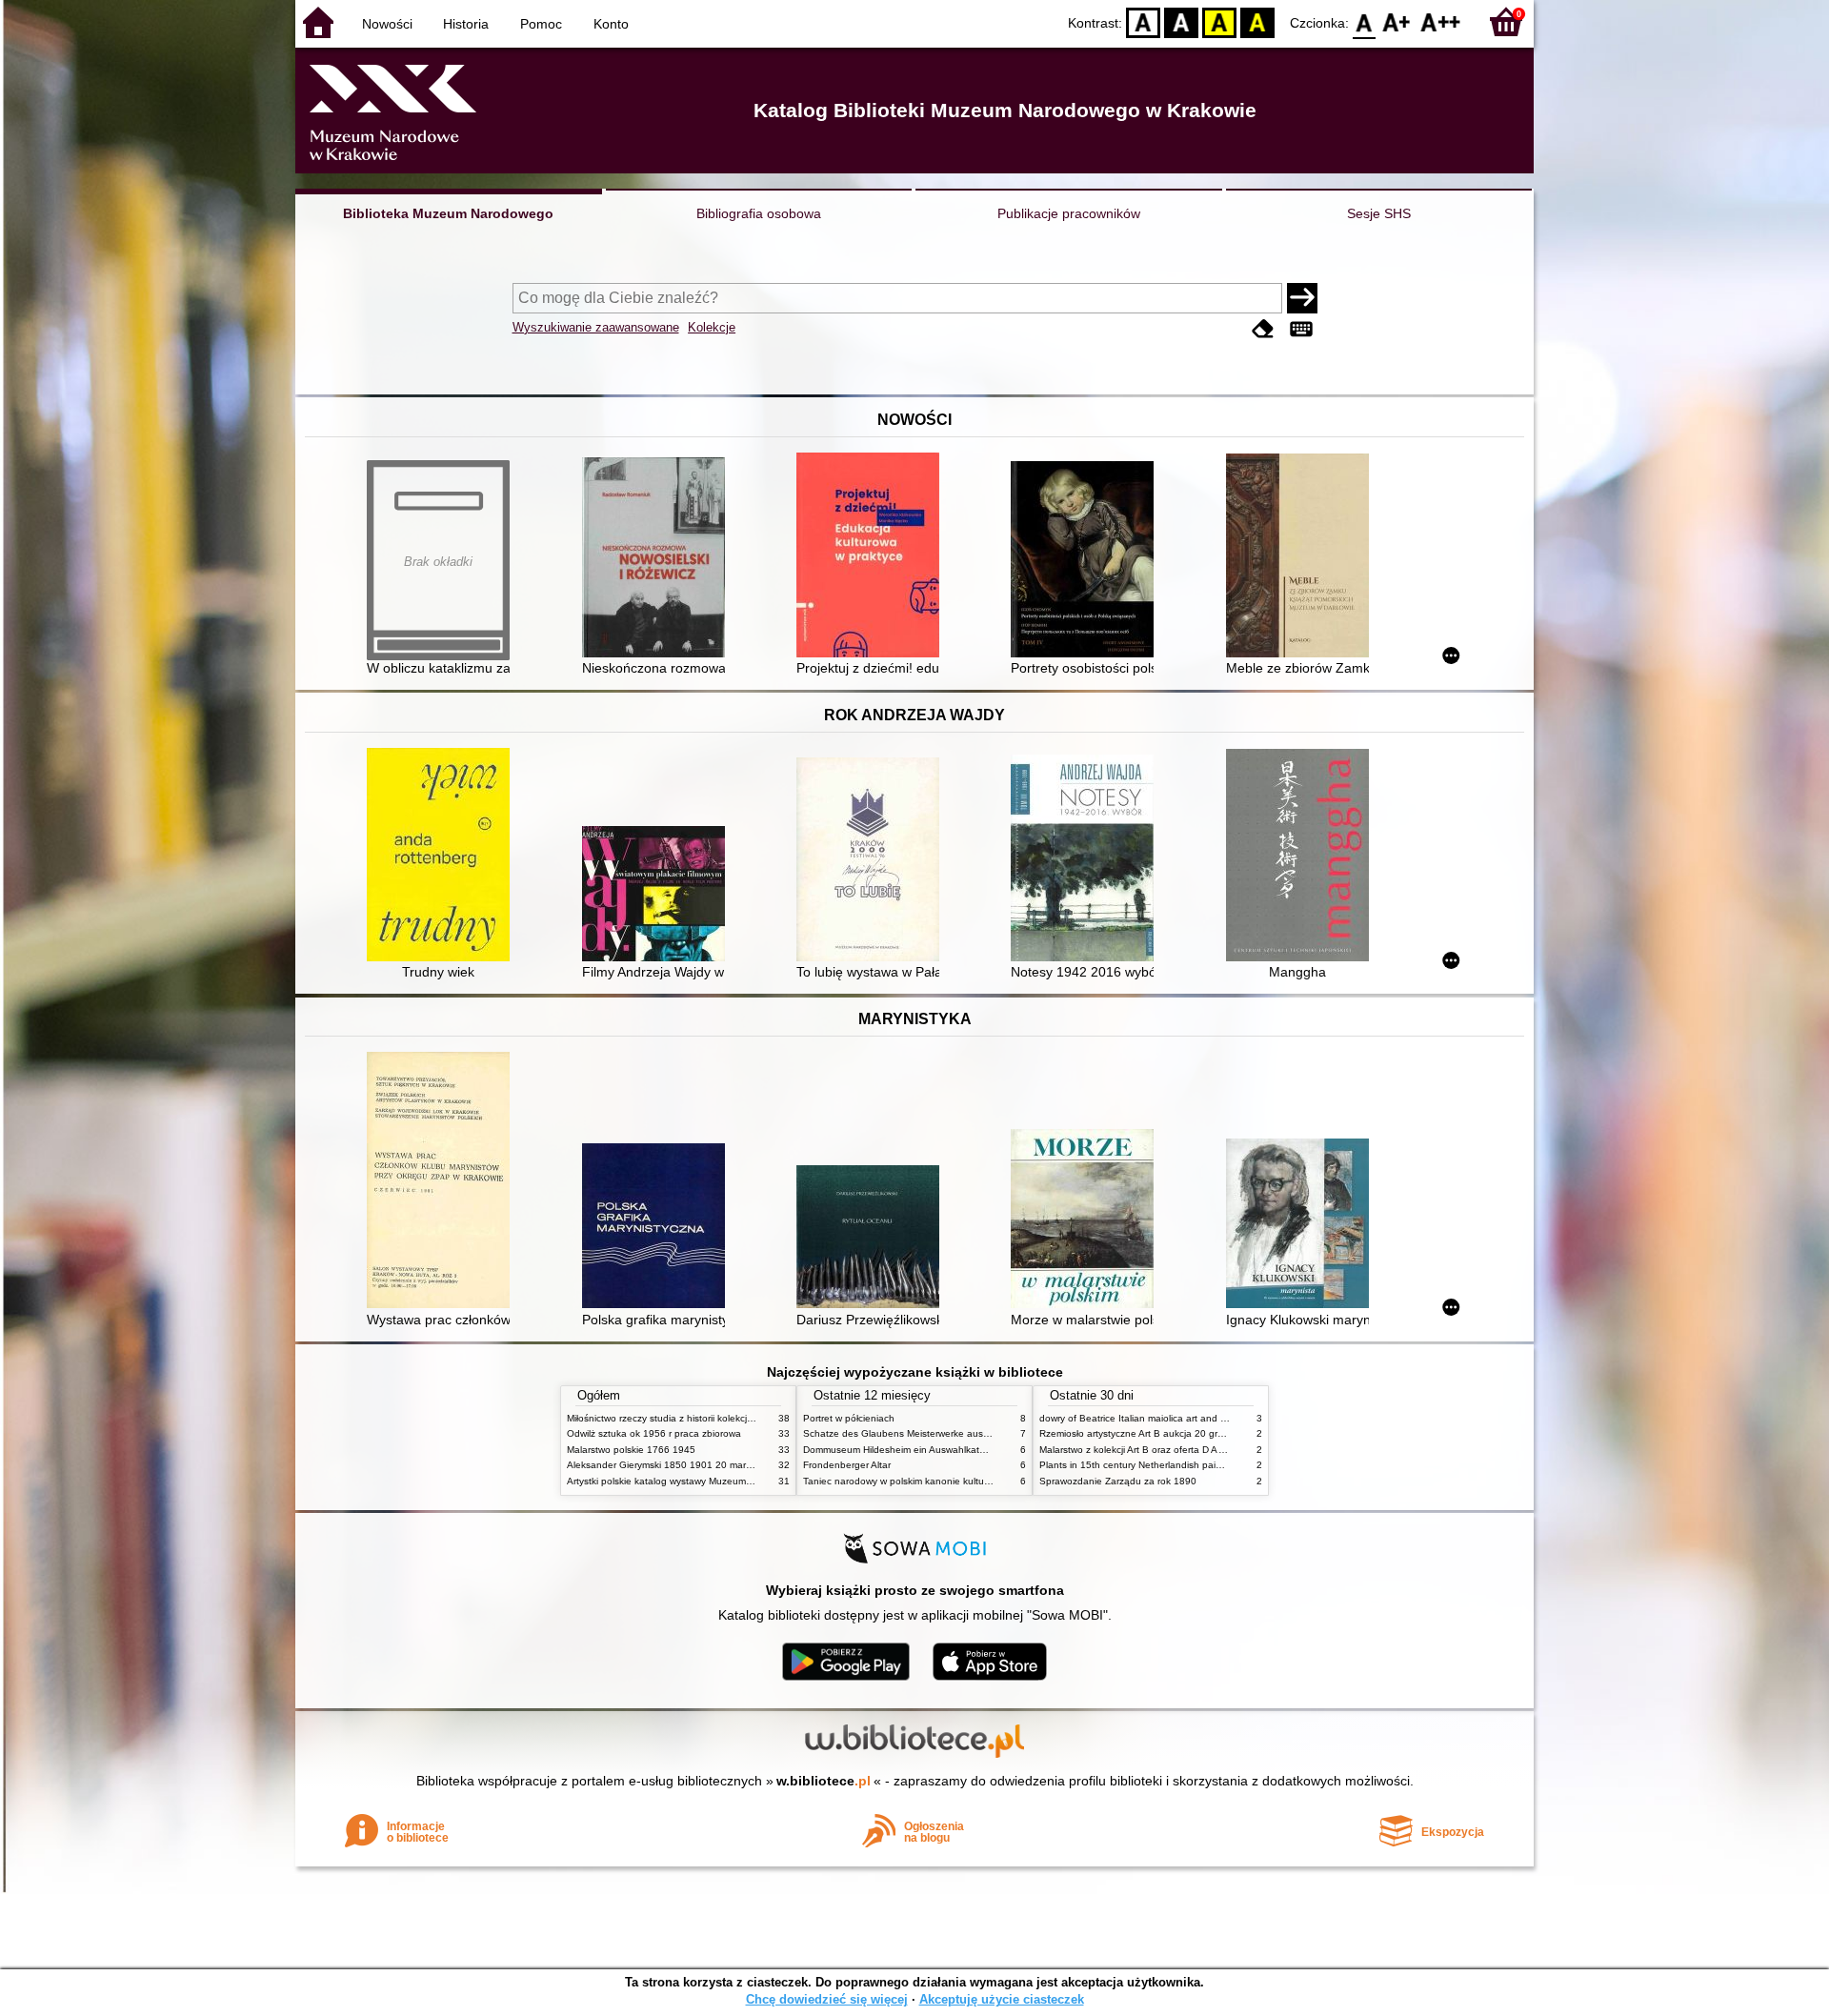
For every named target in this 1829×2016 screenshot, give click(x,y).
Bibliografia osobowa (759, 213)
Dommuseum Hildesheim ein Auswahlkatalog (901, 1450)
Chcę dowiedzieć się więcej (827, 1999)
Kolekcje (712, 327)
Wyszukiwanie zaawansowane (596, 327)
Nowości (387, 24)
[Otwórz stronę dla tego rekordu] (658, 559)
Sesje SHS (1379, 213)
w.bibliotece (824, 1781)
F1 (1397, 21)
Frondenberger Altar (847, 1465)
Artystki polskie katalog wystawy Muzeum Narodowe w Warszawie (710, 1481)
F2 (1441, 21)
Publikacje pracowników (1069, 213)
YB (1219, 21)
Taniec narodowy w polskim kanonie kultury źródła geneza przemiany (954, 1481)
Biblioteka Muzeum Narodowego (448, 213)
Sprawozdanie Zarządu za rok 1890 (1118, 1481)
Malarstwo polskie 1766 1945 (631, 1450)
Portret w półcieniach (849, 1418)
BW (1181, 21)
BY (1257, 21)
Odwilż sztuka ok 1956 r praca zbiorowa (654, 1433)
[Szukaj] (1302, 298)
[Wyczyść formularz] (1263, 329)
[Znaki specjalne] (1301, 329)
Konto (611, 24)
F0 (1365, 21)
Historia (466, 24)
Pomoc (541, 24)
